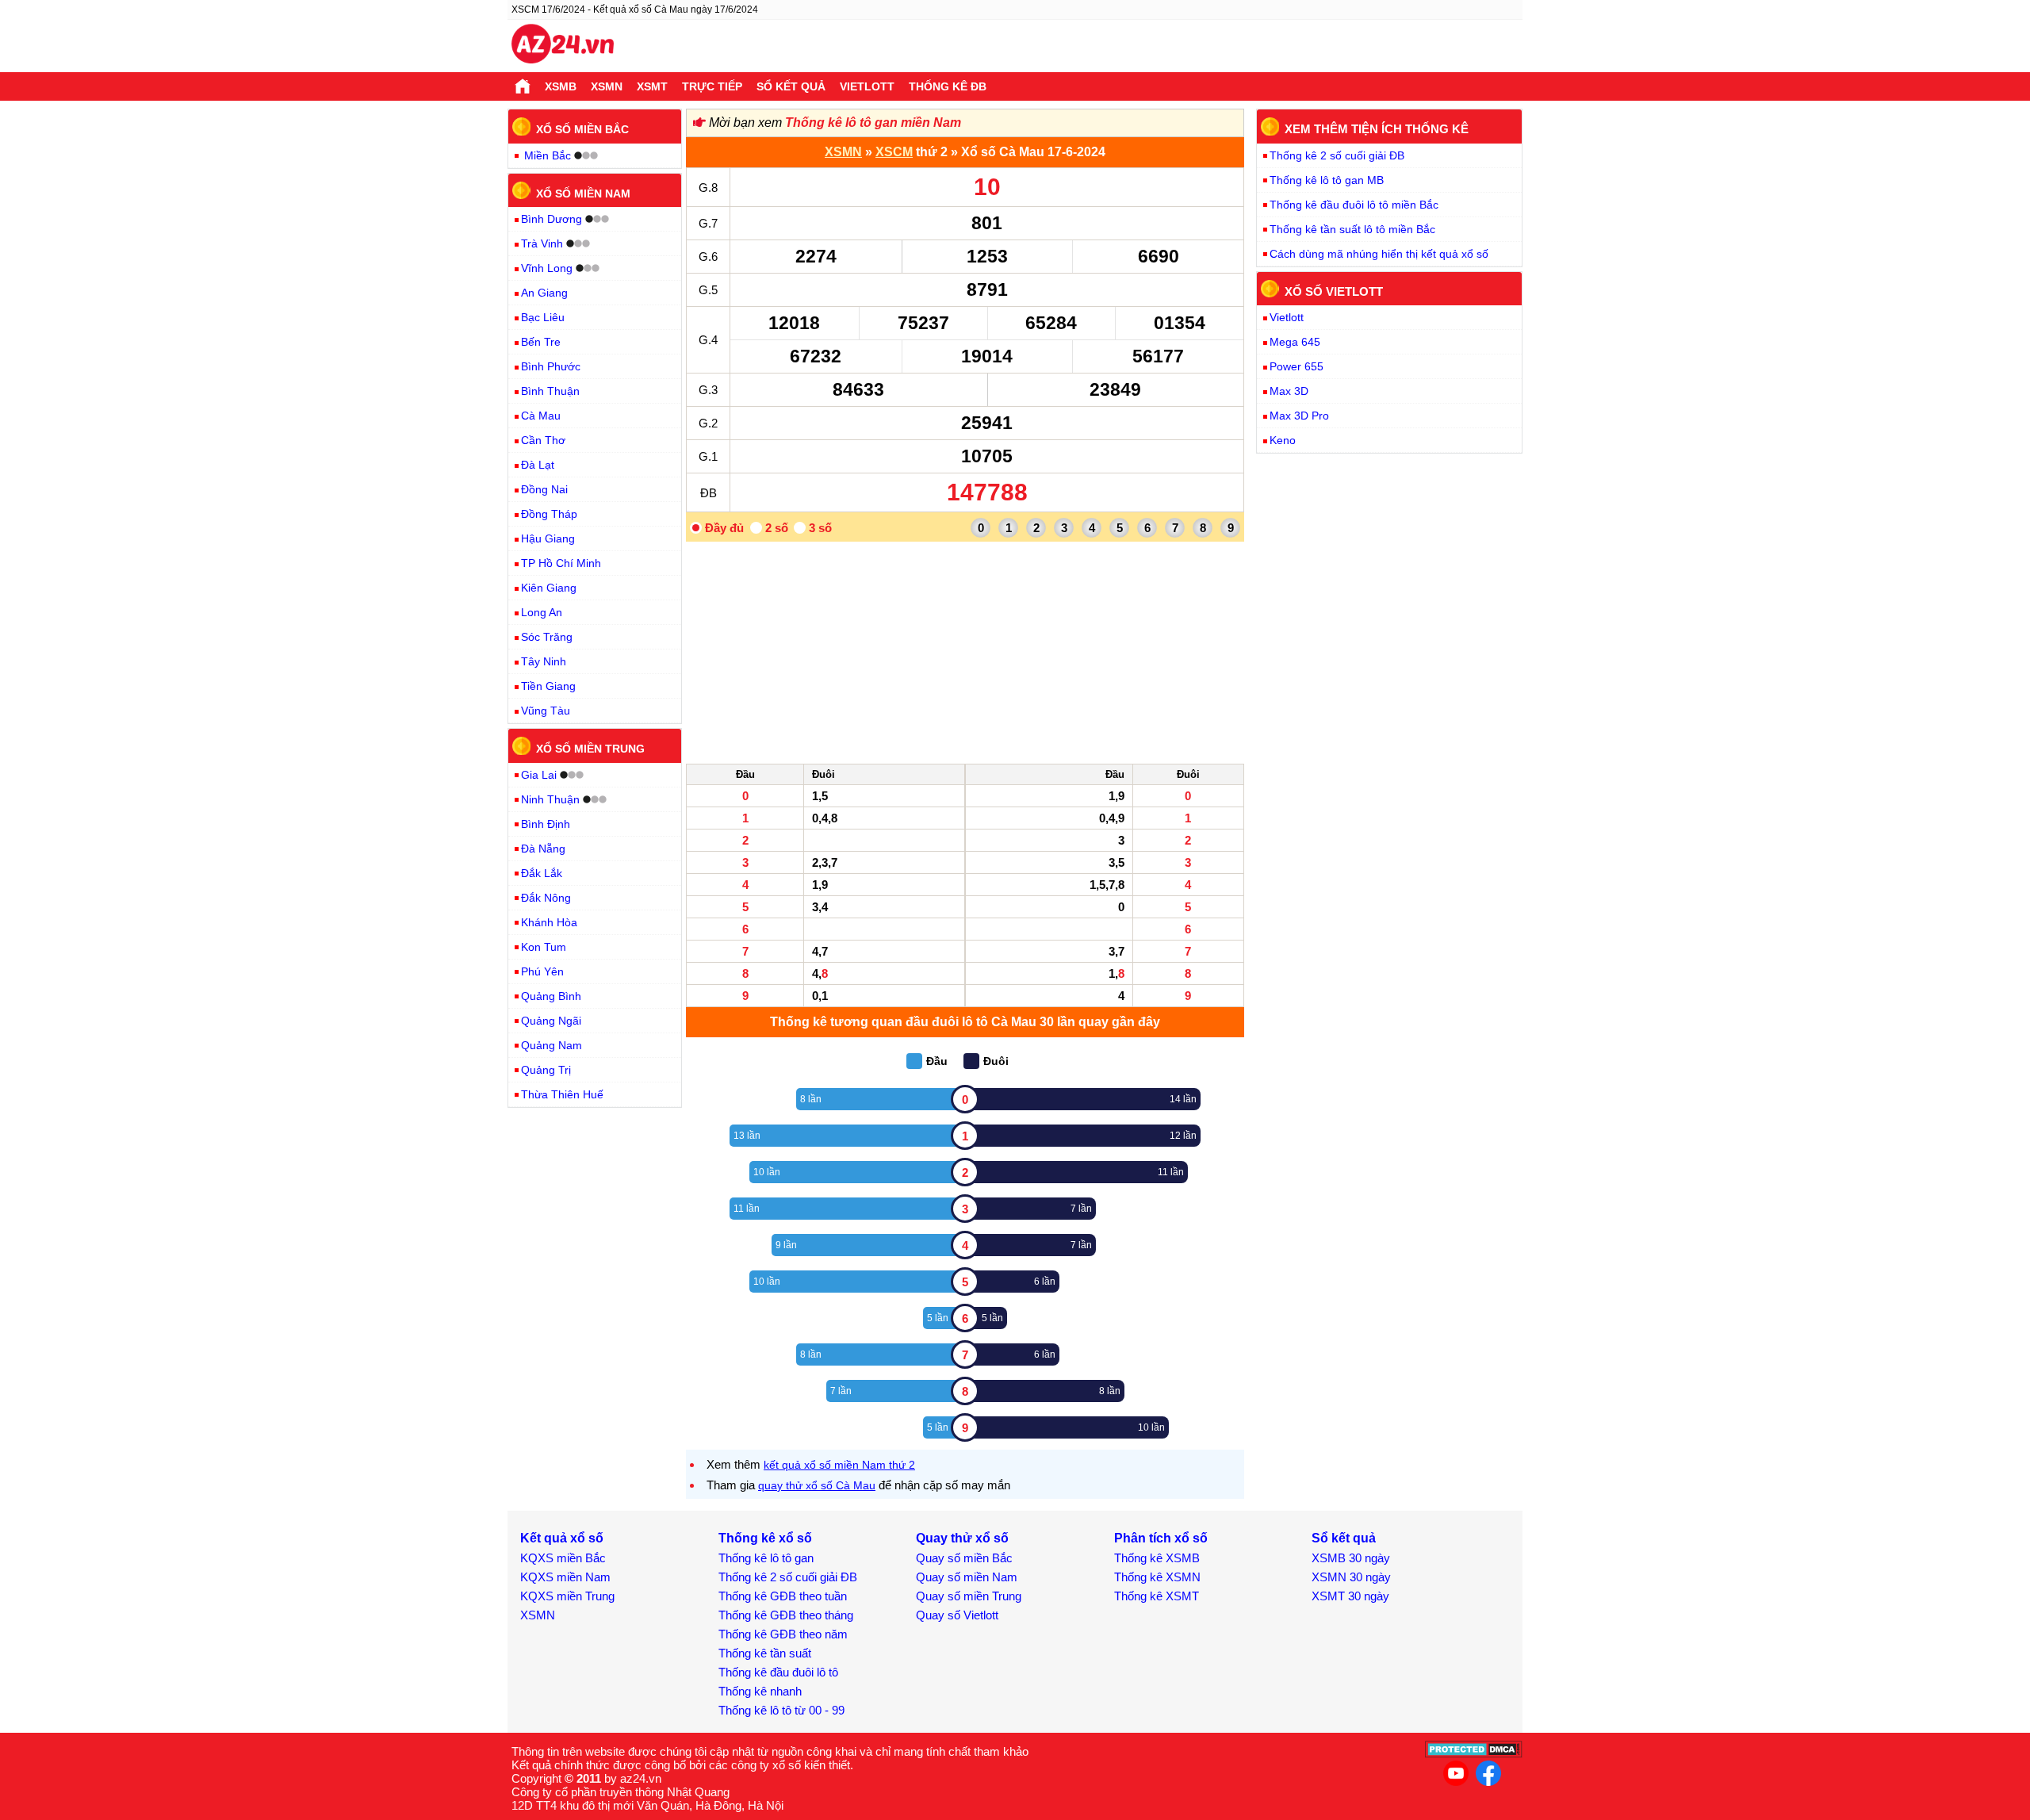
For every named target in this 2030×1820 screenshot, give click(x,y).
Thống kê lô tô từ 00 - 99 (781, 1710)
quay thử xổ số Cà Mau (817, 1485)
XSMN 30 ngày (1351, 1577)
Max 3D (1289, 391)
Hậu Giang (548, 538)
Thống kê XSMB (1157, 1558)
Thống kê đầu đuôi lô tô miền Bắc (1354, 205)
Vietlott (867, 86)
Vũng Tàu (546, 711)
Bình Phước (551, 366)
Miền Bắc (548, 155)
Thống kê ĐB (948, 86)
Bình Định (546, 824)
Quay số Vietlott (957, 1615)
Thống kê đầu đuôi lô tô (778, 1672)
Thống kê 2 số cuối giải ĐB (1337, 155)
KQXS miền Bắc (563, 1558)
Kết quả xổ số (562, 1538)
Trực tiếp (712, 86)
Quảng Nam (552, 1045)
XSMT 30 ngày (1350, 1596)
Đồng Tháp (549, 514)
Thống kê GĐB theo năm (783, 1634)
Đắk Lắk (542, 873)
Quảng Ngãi (551, 1021)
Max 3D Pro (1299, 416)
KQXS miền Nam (565, 1577)
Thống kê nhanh (760, 1691)
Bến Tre (541, 342)
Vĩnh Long (547, 268)
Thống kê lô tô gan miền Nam (873, 123)
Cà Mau (541, 416)
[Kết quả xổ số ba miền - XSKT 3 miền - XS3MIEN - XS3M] (563, 46)
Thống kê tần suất (765, 1653)
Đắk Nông (546, 898)
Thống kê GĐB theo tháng (786, 1615)
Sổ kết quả (791, 86)
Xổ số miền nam (583, 193)
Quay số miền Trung (969, 1596)
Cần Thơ (543, 440)
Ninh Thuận (550, 799)
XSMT (652, 86)
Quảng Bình (551, 996)
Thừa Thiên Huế (562, 1094)
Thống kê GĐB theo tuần (783, 1596)
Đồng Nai (544, 489)
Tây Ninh (544, 661)
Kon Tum (544, 947)
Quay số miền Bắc (964, 1558)
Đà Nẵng (543, 849)
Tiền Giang (548, 686)
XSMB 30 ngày (1351, 1558)
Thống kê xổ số (765, 1538)
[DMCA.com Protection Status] (1474, 1754)
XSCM (894, 152)
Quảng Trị (546, 1070)
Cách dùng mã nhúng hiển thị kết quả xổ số (1379, 254)
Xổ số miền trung (590, 749)
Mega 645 (1295, 342)
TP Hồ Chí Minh (561, 563)
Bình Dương (552, 219)
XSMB (561, 86)
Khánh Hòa (549, 922)
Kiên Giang (549, 588)
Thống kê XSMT (1157, 1596)
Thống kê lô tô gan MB (1327, 180)
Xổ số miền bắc (582, 129)
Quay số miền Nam (967, 1577)
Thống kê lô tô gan (766, 1558)
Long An (542, 612)
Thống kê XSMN (1157, 1577)
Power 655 (1297, 366)
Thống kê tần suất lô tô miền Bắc (1352, 229)
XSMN (607, 86)
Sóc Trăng (547, 637)
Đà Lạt (538, 465)
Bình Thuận (550, 391)
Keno (1283, 440)
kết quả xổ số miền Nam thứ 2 (839, 1465)
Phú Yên (542, 971)
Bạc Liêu (543, 317)
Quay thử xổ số (962, 1538)
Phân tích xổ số (1161, 1538)
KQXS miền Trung (567, 1596)
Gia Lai (539, 775)
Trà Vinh (542, 243)
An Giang (544, 293)
